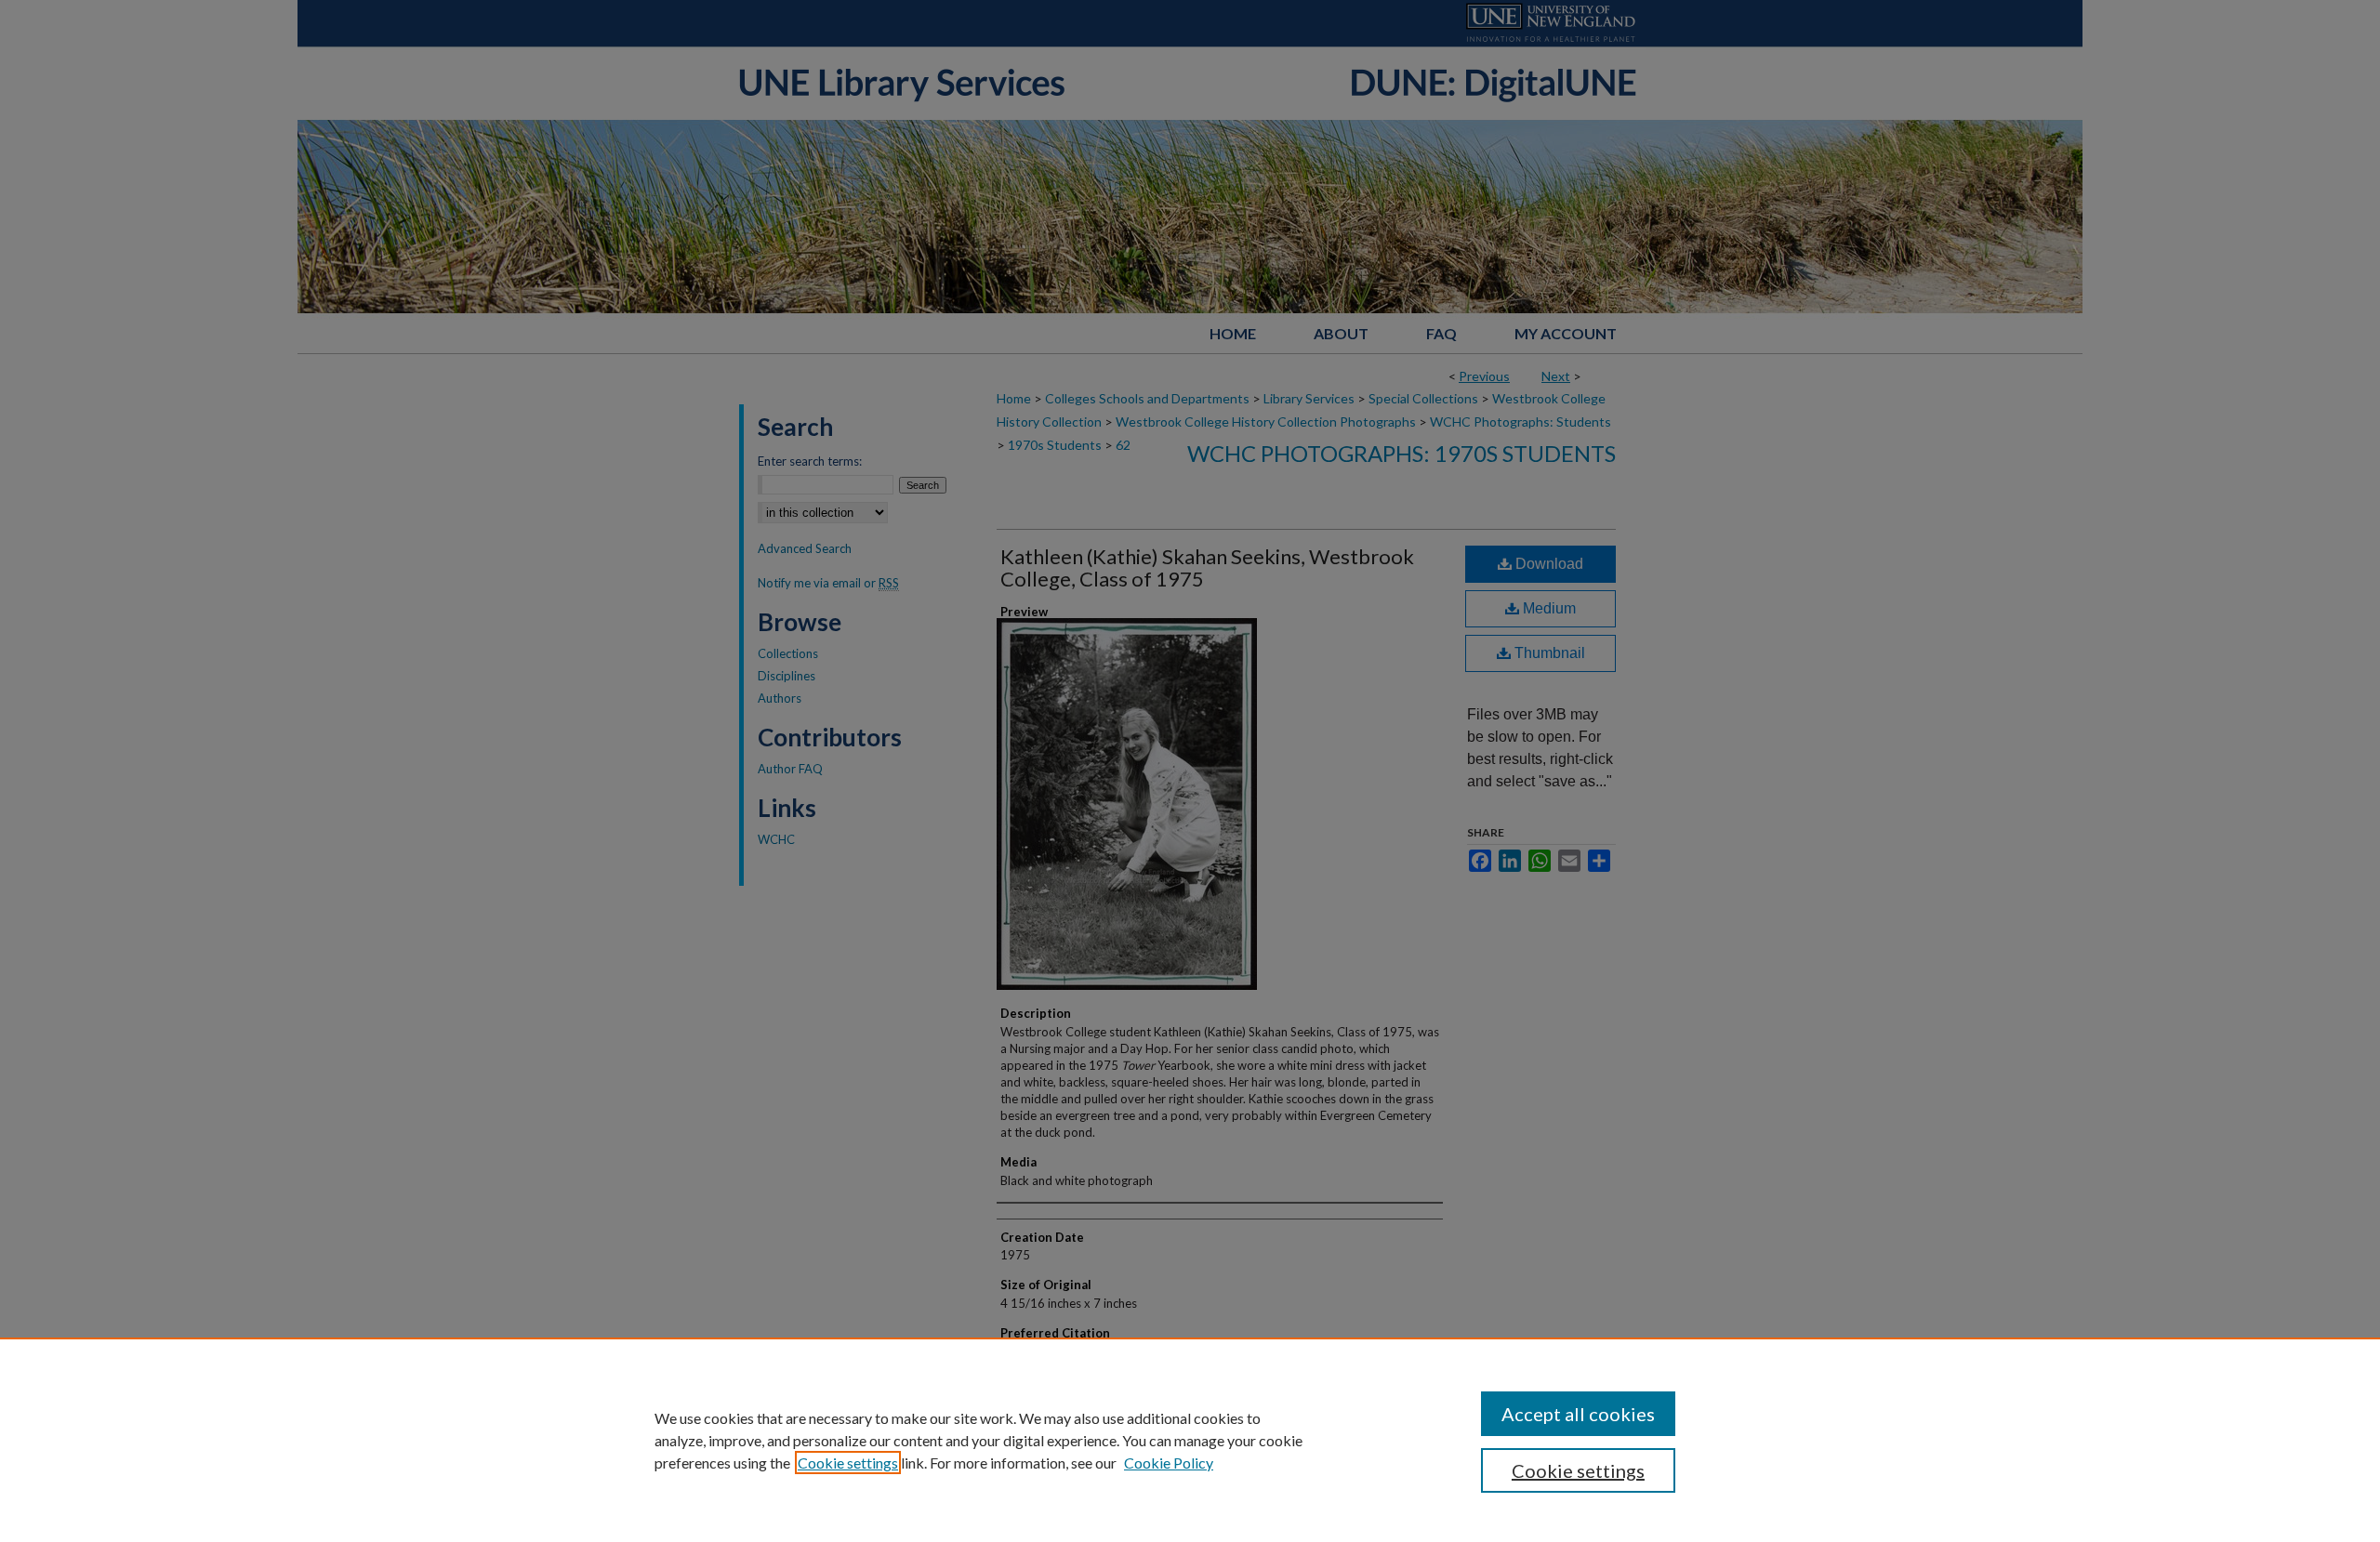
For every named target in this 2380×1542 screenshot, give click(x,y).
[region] (1190, 1440)
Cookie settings (848, 1463)
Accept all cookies (1578, 1414)
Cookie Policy (1169, 1463)
